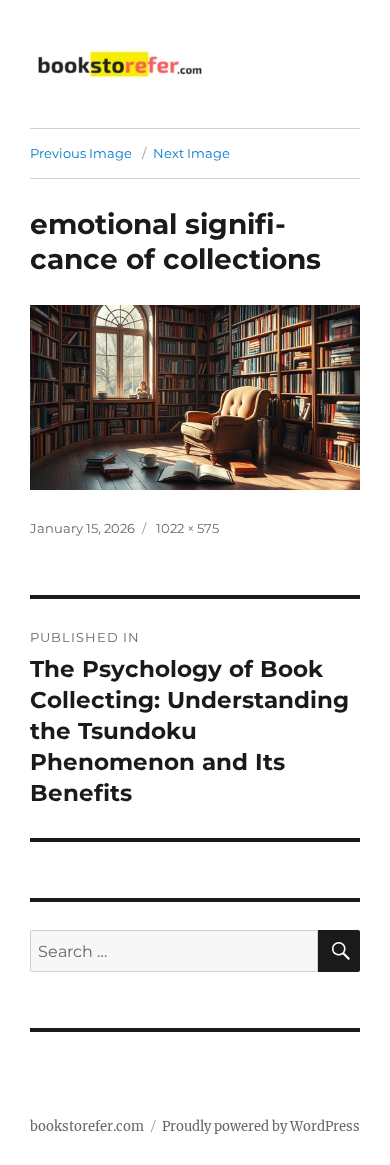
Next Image (191, 153)
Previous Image (81, 153)
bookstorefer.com (87, 1126)
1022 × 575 (187, 528)
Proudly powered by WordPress (261, 1126)
